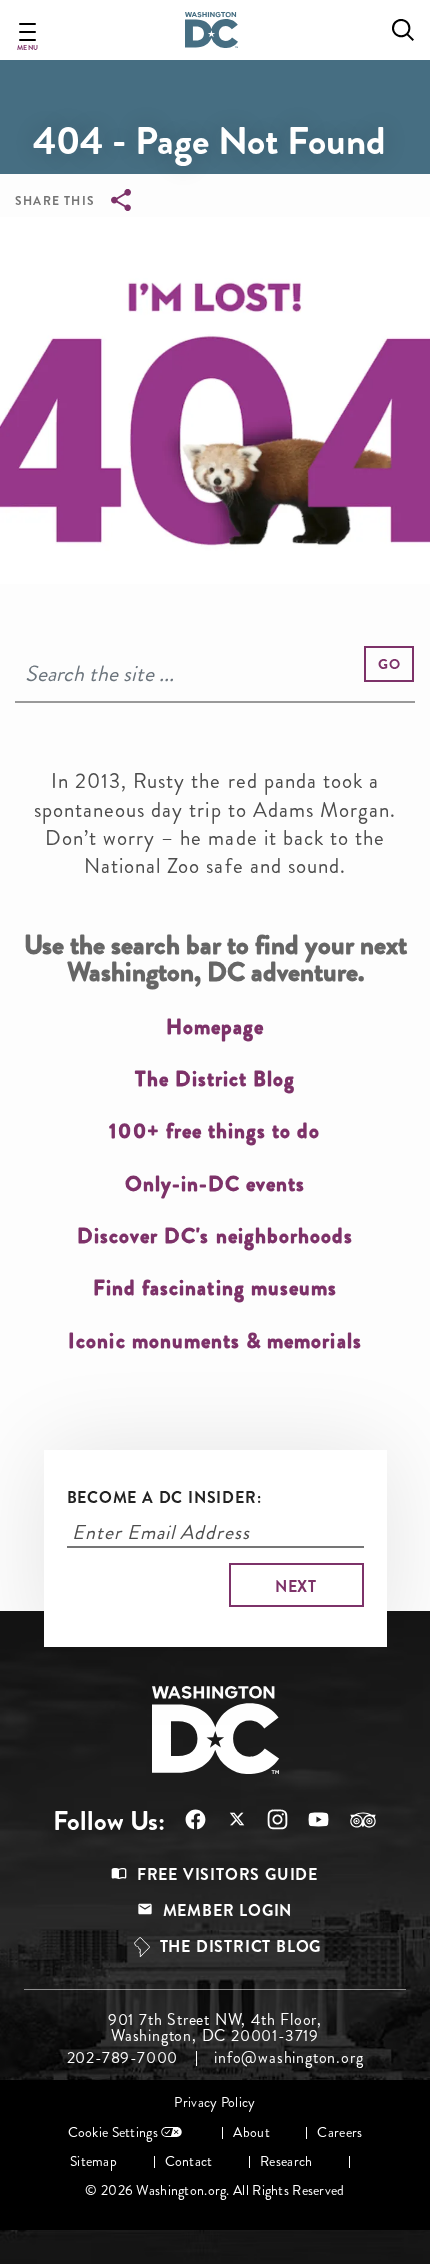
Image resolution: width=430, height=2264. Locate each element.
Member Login (228, 1910)
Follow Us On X (226, 1821)
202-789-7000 (123, 2058)
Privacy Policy (214, 2102)
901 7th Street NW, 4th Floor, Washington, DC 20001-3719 (215, 2028)
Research (286, 2161)
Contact (189, 2161)
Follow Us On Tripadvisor (353, 1820)
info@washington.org (288, 2058)
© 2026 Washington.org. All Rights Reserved (214, 2190)
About (251, 2132)
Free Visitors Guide (227, 1874)
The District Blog (241, 1946)
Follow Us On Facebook (185, 1819)
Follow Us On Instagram (267, 1819)
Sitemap (93, 2161)
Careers (339, 2132)
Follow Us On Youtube (308, 1819)
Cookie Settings (113, 2132)
